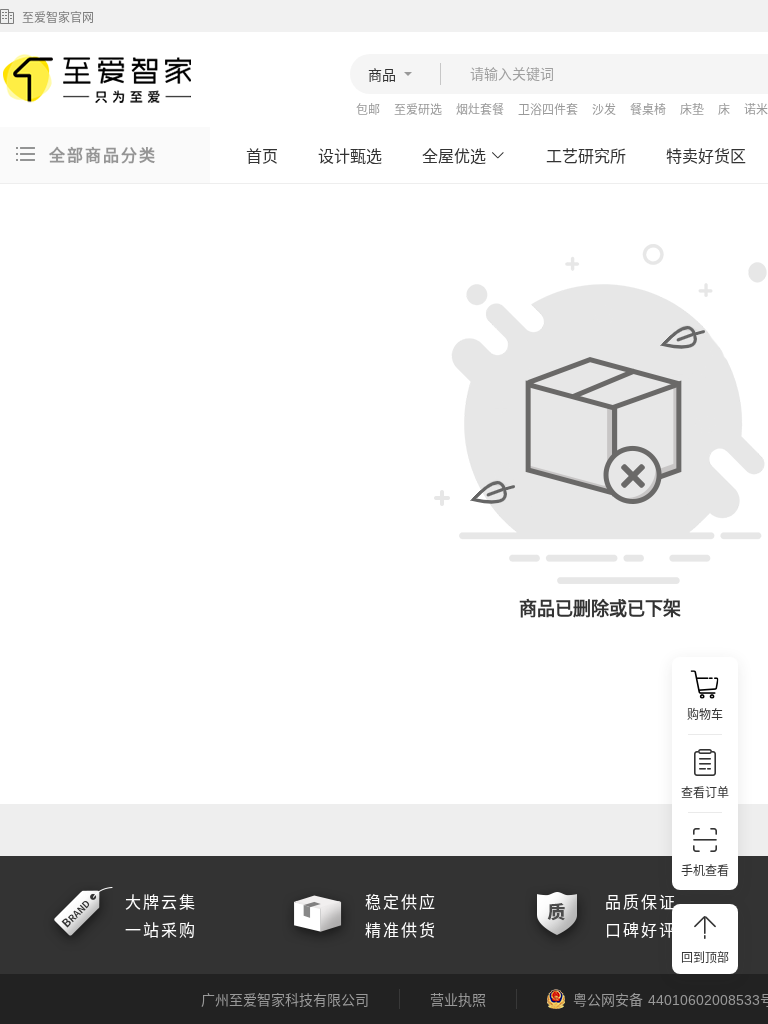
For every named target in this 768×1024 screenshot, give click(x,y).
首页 (262, 156)
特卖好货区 (706, 156)
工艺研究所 (586, 156)
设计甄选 (350, 156)
